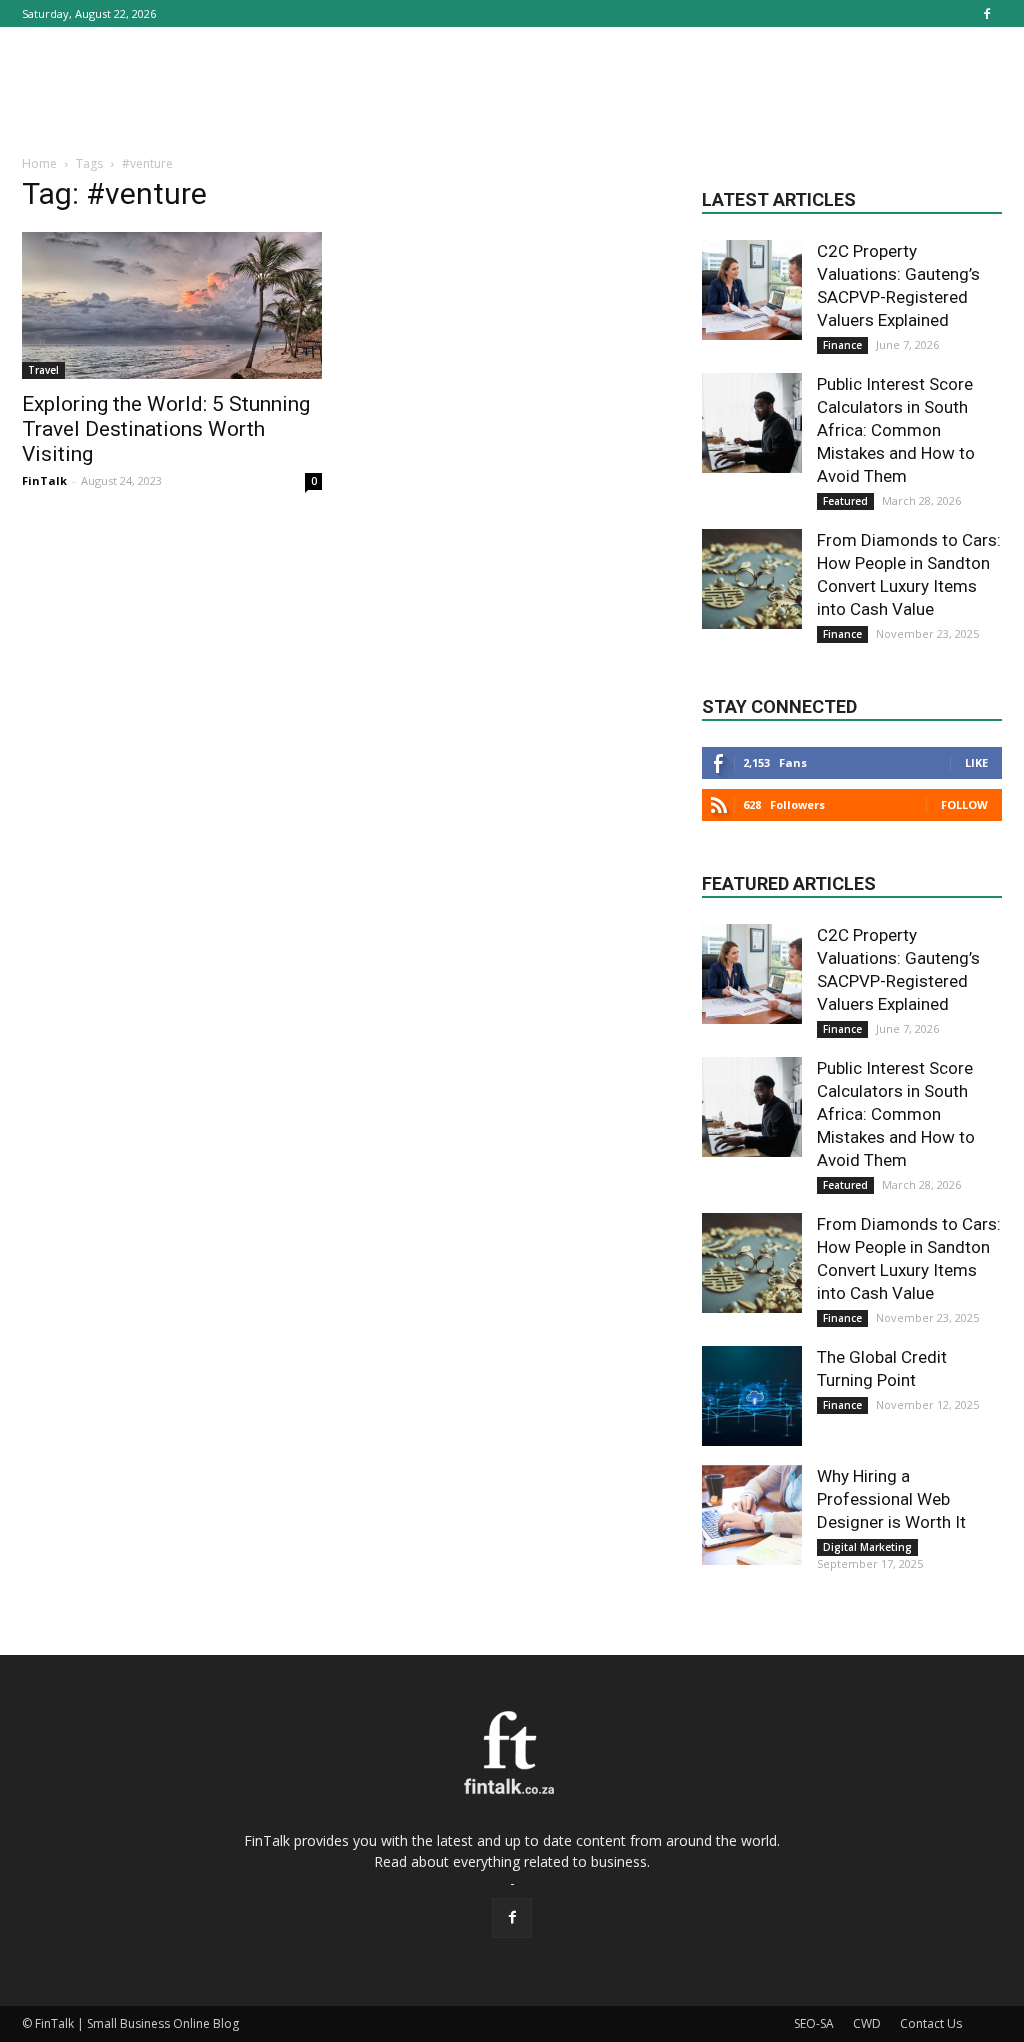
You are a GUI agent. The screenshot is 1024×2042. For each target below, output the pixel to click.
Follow (964, 804)
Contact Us (931, 2023)
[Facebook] (987, 13)
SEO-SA (814, 2023)
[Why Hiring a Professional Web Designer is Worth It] (752, 1515)
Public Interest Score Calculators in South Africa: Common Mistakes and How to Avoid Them (896, 430)
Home (39, 163)
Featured (845, 501)
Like (976, 762)
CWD (867, 2023)
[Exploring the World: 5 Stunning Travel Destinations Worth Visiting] (172, 305)
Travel (43, 370)
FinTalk (44, 480)
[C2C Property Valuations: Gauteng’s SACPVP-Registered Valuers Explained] (752, 290)
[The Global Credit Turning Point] (752, 1396)
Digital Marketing (867, 1547)
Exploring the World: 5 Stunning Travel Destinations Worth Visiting (166, 429)
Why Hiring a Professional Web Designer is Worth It (891, 1499)
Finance (842, 345)
